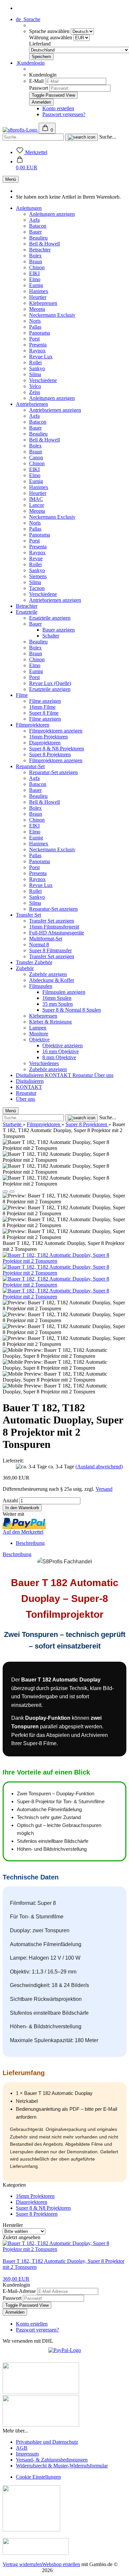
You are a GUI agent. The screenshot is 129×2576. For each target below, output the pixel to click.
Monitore (39, 1034)
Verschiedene (43, 380)
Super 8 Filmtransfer (50, 950)
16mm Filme (42, 707)
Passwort (39, 88)
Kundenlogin (30, 63)
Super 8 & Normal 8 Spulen (72, 1010)
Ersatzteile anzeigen (50, 618)
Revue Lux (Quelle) (50, 683)
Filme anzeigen (45, 701)
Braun (36, 261)
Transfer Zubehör (34, 962)
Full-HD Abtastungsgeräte (57, 933)
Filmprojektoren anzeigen (56, 731)
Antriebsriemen (32, 404)
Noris (35, 321)
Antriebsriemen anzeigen (55, 410)
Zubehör (25, 968)
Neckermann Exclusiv (52, 315)
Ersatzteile (27, 612)
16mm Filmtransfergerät (54, 927)
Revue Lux (41, 357)
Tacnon (37, 588)
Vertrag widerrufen (22, 2564)
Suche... (108, 137)
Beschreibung (30, 1543)
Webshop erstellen (61, 2564)
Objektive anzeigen (63, 1045)
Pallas (35, 327)
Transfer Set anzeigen (52, 921)
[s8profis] (21, 130)
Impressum (27, 2454)
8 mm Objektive (59, 1057)
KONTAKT (59, 1075)
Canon (36, 457)
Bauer (35, 232)
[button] (27, 164)
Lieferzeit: (13, 1461)
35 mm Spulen (58, 1004)
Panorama (40, 333)
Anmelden (15, 2312)
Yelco (35, 386)
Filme (22, 695)
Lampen (38, 1028)
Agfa (34, 220)
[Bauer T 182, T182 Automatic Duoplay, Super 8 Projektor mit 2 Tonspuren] (64, 1261)
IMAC (36, 499)
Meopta (37, 309)
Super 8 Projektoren (50, 754)
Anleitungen (29, 208)
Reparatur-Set (30, 766)
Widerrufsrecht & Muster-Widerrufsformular (62, 2466)
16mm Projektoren (48, 737)
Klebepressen (43, 303)
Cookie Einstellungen (38, 2477)
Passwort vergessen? (64, 114)
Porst (34, 339)
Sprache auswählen (50, 31)
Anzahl (10, 1500)
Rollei (35, 362)
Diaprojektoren (45, 743)
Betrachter (40, 250)
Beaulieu (38, 238)
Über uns (104, 1075)
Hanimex (39, 291)
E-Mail (36, 81)
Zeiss (35, 392)
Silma (35, 374)
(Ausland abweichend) (99, 1467)
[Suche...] (82, 137)
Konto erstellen (58, 108)
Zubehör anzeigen (48, 974)
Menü (11, 179)
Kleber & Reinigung (50, 1022)
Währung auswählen (51, 37)
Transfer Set (28, 915)
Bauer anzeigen (59, 630)
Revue (36, 558)
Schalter (51, 636)
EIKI (34, 273)
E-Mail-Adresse (19, 2291)
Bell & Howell (44, 244)
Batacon (38, 226)
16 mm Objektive (61, 1051)
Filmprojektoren (33, 725)
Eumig (36, 285)
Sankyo (37, 368)
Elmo (35, 279)
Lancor (37, 505)
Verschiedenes (44, 1063)
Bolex (35, 256)
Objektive (39, 1040)
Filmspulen (41, 986)
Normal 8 (39, 945)
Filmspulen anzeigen (64, 992)
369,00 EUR (16, 2279)
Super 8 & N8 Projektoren (57, 749)
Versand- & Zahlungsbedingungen (52, 2460)
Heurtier (38, 297)
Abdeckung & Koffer (52, 980)
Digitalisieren (30, 1075)
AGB (22, 2448)
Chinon (37, 267)
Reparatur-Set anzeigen (53, 772)
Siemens (38, 576)
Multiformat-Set (46, 939)
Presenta (38, 345)
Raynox (37, 351)
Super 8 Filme (44, 713)
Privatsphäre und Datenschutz (47, 2442)
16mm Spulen (57, 998)
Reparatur (83, 1075)
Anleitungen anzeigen (52, 214)
